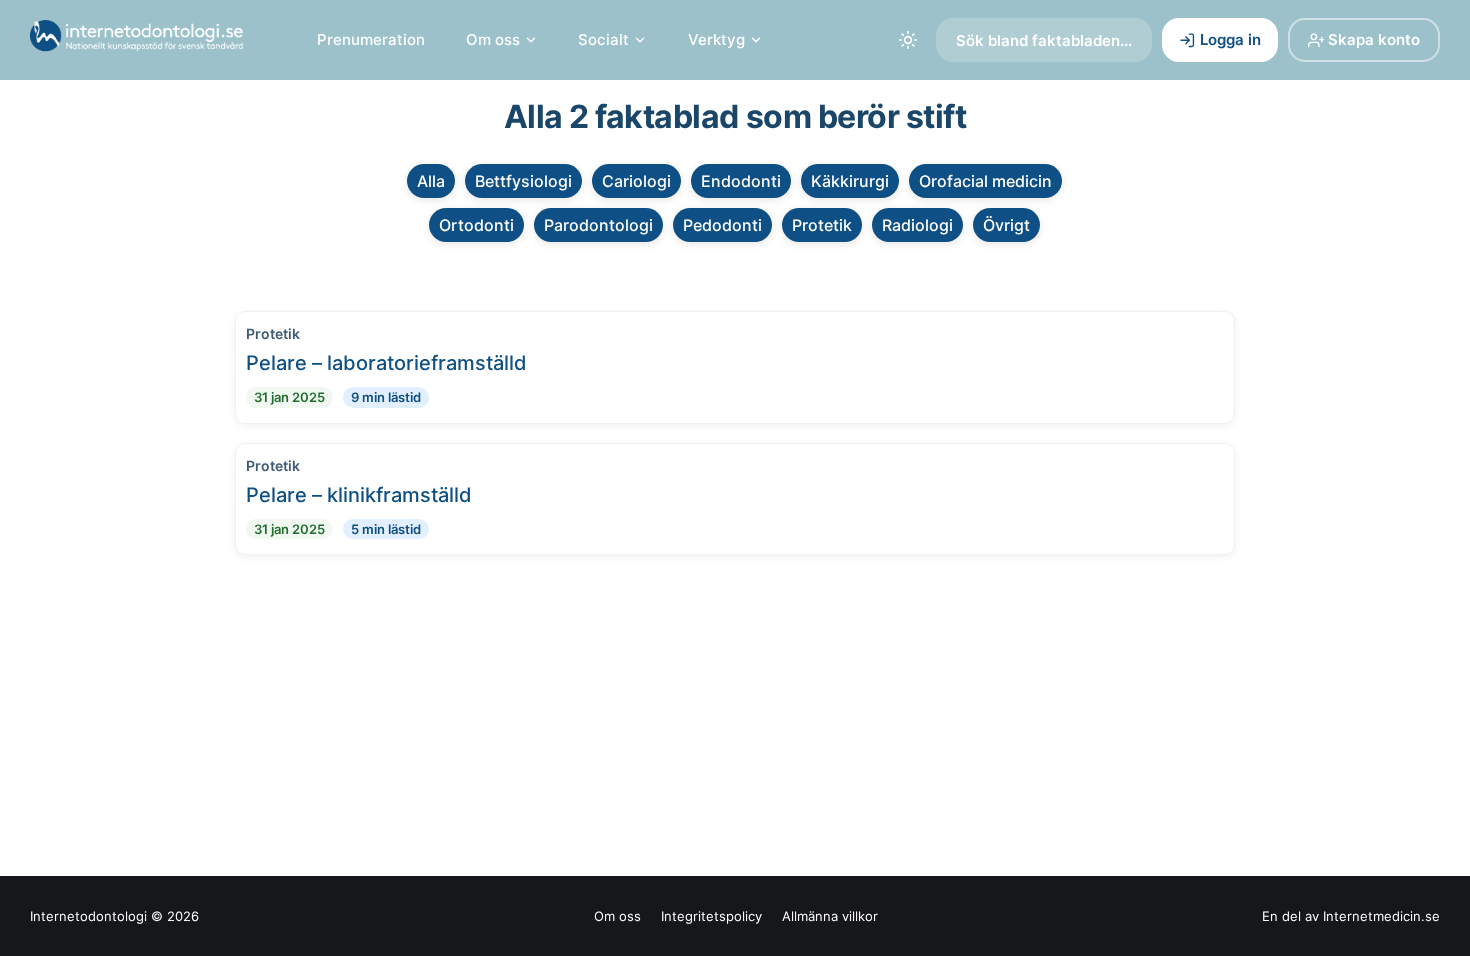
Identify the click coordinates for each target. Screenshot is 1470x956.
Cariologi (636, 181)
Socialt (603, 39)
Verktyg (716, 39)
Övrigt (1006, 225)
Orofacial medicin (985, 181)
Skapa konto (1374, 39)
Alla (431, 181)
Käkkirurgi (850, 181)
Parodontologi (598, 225)
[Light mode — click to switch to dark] (908, 40)
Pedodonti (722, 225)
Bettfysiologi (523, 181)
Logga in (1230, 39)
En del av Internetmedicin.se (1351, 916)
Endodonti (741, 181)
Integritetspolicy (711, 916)
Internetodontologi (88, 916)
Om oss (493, 39)
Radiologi (917, 225)
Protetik (822, 225)
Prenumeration (371, 39)
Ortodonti (476, 225)
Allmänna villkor (830, 916)
